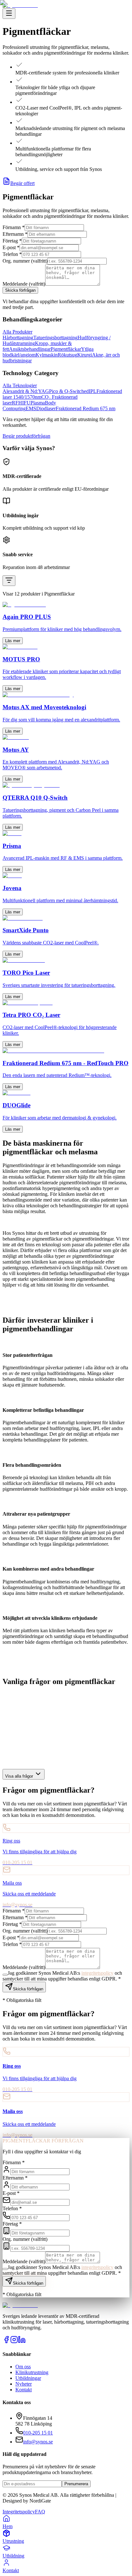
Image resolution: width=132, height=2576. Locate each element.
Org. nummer (25, 2239)
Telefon (12, 2208)
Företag (12, 2224)
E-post (11, 2193)
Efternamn (15, 2178)
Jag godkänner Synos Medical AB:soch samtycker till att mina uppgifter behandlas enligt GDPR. (62, 2270)
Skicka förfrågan (28, 2283)
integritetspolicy (97, 2267)
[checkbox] (5, 2269)
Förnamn (14, 2162)
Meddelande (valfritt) (24, 2261)
